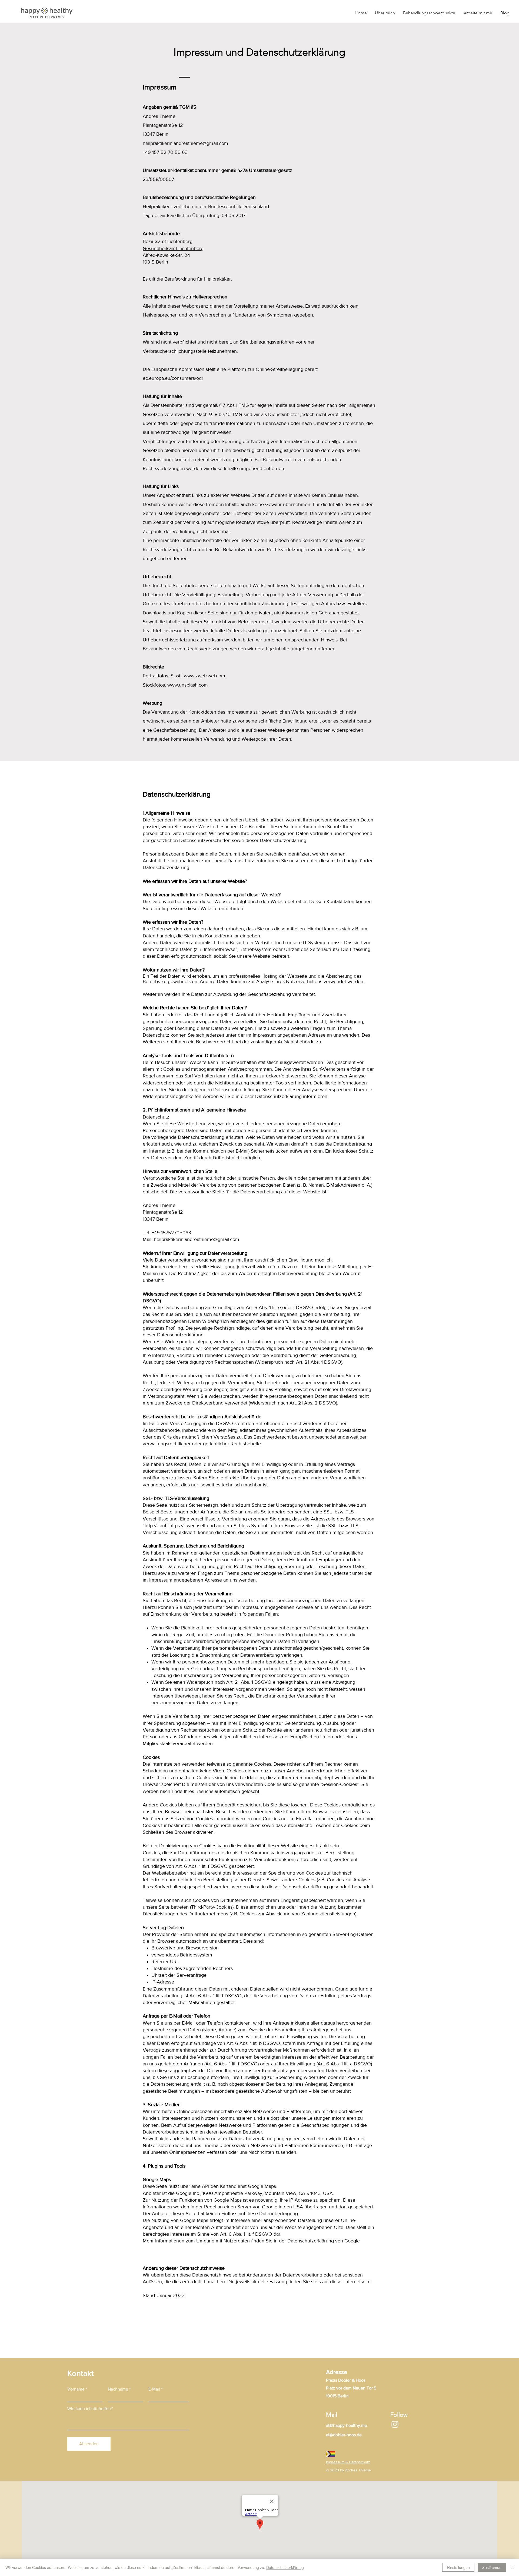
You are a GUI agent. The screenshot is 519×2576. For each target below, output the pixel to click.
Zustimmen (492, 2567)
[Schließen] (513, 2567)
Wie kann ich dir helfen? (90, 2409)
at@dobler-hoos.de (344, 2435)
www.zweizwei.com (204, 676)
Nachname (118, 2389)
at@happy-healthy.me (347, 2425)
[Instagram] (395, 2424)
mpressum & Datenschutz (348, 2462)
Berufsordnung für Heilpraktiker (198, 279)
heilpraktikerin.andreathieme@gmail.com (185, 143)
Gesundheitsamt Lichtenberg (173, 248)
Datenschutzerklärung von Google (324, 2241)
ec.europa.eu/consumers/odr (173, 378)
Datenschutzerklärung (285, 2567)
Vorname (76, 2389)
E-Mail (154, 2389)
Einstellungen (458, 2567)
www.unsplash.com (188, 685)
